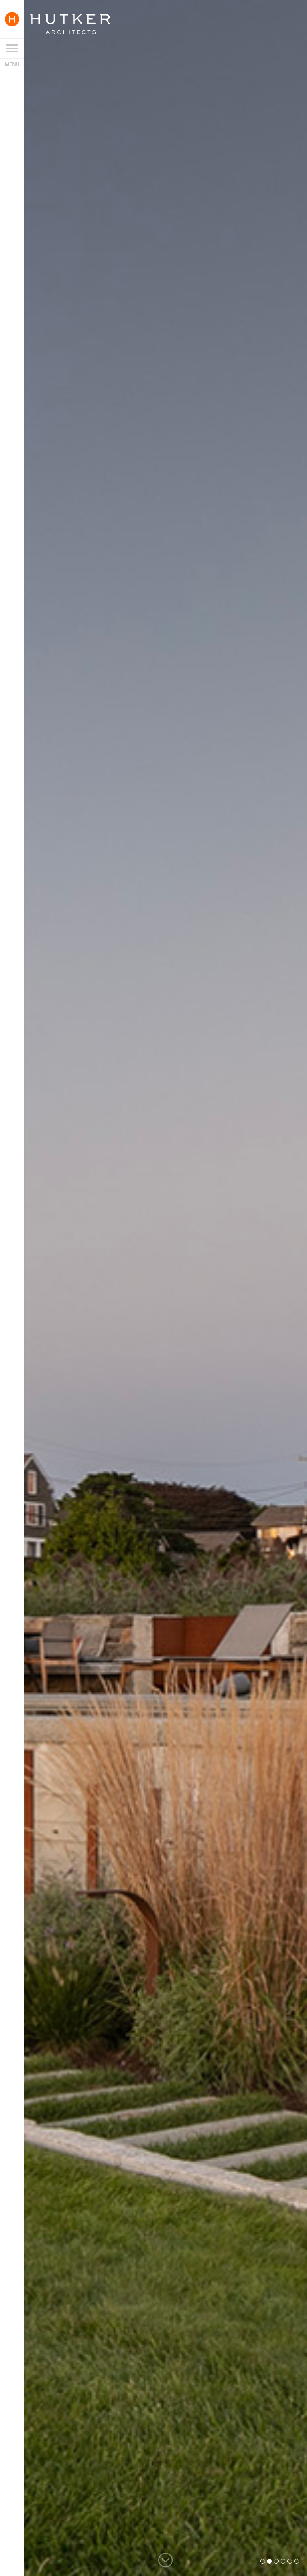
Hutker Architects (70, 24)
